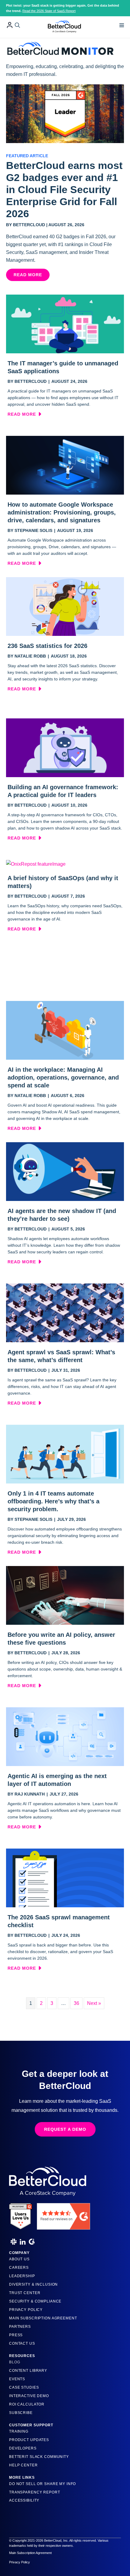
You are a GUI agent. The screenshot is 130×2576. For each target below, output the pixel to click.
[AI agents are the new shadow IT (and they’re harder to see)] (65, 1171)
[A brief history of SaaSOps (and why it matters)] (36, 864)
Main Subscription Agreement (43, 2318)
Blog (15, 2362)
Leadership (22, 2276)
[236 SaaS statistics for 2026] (65, 606)
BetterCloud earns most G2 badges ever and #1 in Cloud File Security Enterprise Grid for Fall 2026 (64, 189)
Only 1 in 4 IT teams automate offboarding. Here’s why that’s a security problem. (54, 1501)
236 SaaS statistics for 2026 (47, 646)
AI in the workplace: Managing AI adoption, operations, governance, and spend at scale (63, 1077)
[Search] (17, 25)
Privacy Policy (26, 2310)
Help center (23, 2465)
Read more (24, 414)
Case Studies (24, 2387)
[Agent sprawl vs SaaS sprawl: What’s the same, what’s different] (65, 1313)
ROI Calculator (27, 2404)
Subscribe (21, 2413)
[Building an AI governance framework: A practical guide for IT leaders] (65, 747)
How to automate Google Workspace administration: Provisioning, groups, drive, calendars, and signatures (62, 512)
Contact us (22, 2343)
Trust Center (25, 2293)
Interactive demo (29, 2396)
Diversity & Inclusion (33, 2284)
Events (17, 2379)
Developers (23, 2448)
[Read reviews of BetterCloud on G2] (63, 2214)
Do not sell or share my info (42, 2484)
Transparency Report (35, 2492)
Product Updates (29, 2440)
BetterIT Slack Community (39, 2457)
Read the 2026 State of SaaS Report (49, 11)
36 (76, 2003)
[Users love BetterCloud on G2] (21, 2214)
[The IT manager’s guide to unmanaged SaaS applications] (65, 324)
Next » (94, 2003)
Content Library (28, 2371)
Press (16, 2335)
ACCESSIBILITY (24, 2500)
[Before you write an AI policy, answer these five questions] (65, 1595)
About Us (19, 2259)
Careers (19, 2268)
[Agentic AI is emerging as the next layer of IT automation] (65, 1736)
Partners (20, 2327)
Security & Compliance (35, 2301)
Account (10, 25)
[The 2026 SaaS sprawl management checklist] (65, 1878)
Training (19, 2431)
